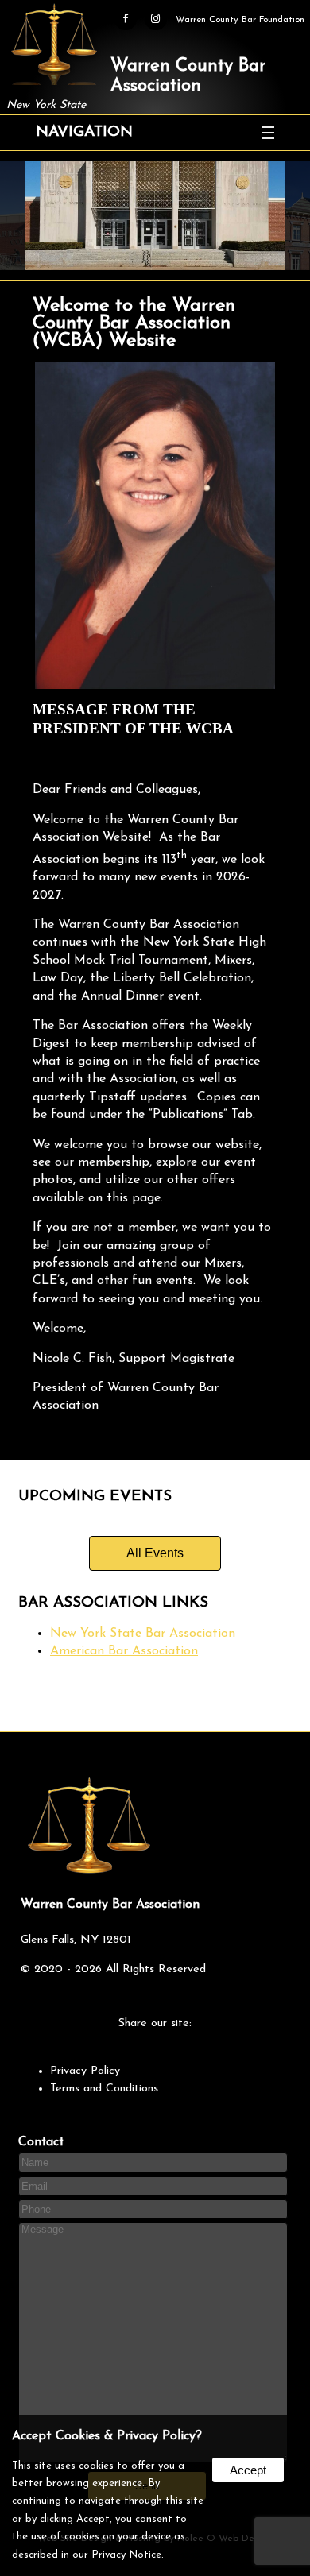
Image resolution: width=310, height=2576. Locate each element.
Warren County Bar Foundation (240, 20)
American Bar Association (124, 1651)
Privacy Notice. (128, 2555)
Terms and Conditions (104, 2089)
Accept (248, 2470)
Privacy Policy (85, 2071)
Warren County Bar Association (188, 76)
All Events (155, 1553)
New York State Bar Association (143, 1634)
